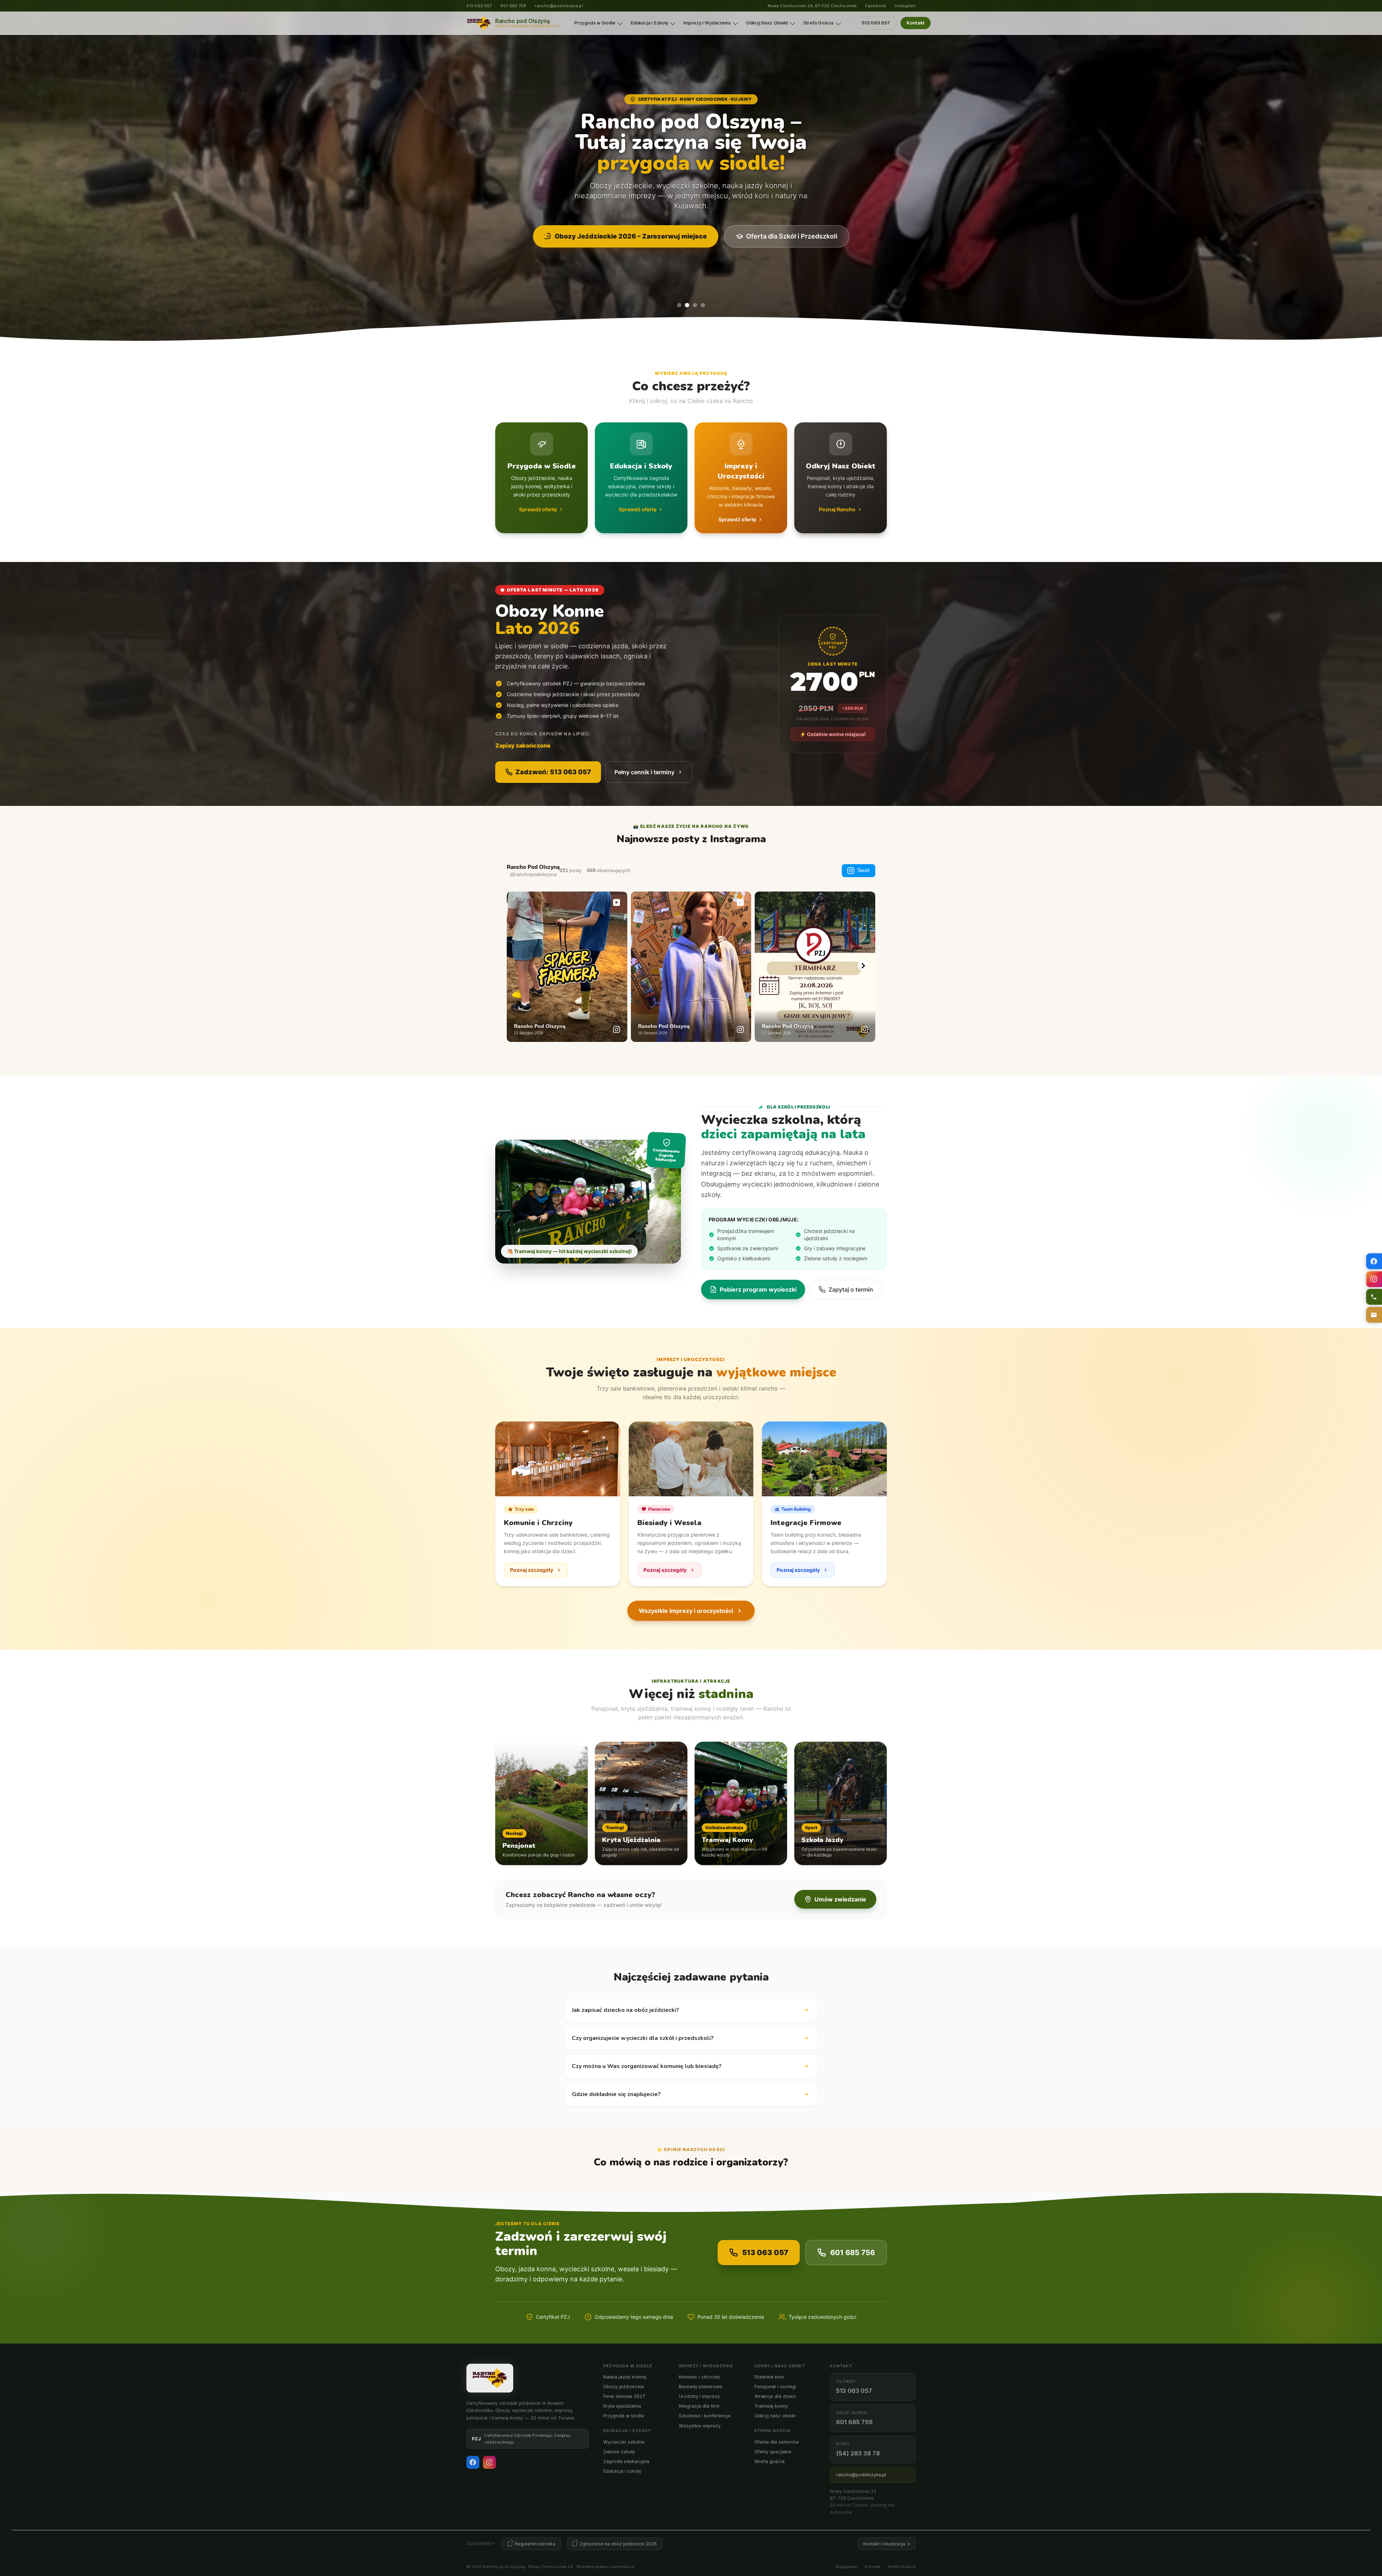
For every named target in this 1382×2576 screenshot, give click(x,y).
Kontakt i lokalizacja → (887, 2544)
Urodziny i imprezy (699, 2396)
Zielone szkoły (619, 2452)
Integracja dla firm (699, 2406)
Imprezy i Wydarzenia (707, 23)
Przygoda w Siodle (595, 23)
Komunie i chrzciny (699, 2377)
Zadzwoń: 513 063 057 (553, 772)
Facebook (876, 6)
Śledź (864, 870)
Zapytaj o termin (851, 1289)
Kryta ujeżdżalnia (622, 2406)
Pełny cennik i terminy (644, 772)
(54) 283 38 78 (858, 2453)
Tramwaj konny (771, 2406)
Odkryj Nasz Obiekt (767, 23)
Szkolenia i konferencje (705, 2416)
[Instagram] (489, 2462)
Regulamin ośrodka (535, 2544)
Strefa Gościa (818, 23)
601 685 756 (513, 6)
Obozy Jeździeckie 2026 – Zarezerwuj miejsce (631, 236)
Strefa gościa (769, 2461)
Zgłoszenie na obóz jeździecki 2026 (618, 2544)
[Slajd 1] (679, 305)
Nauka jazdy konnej (625, 2377)
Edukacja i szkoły (622, 2471)
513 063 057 (479, 6)
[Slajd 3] (695, 305)
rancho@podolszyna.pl (559, 6)
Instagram (905, 6)
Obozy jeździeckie (624, 2387)
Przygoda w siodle (624, 2416)
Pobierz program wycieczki (758, 1289)
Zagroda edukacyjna (626, 2461)
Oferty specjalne (773, 2452)
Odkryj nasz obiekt (775, 2416)
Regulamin (847, 2567)
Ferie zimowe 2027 (624, 2396)
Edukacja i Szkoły (650, 23)
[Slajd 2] (687, 305)
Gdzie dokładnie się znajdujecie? (616, 2094)
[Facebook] (473, 2462)
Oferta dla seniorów (776, 2442)
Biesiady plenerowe (701, 2387)
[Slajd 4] (703, 305)
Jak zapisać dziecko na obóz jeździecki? (625, 2010)
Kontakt (915, 23)
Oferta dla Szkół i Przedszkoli (792, 236)
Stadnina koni (769, 2377)
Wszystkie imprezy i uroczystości (686, 1611)
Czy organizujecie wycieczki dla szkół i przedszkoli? (643, 2038)
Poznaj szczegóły (532, 1570)
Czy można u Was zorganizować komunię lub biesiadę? (647, 2066)
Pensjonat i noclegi (775, 2387)
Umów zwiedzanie (840, 1899)
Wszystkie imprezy (700, 2426)
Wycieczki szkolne (624, 2442)
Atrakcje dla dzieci (775, 2396)
